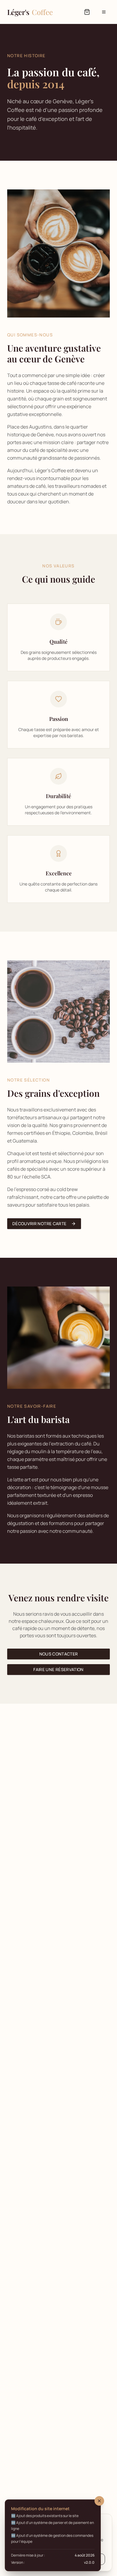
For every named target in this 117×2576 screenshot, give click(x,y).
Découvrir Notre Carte (39, 1224)
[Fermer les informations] (99, 2501)
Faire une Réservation (58, 1669)
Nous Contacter (59, 1654)
